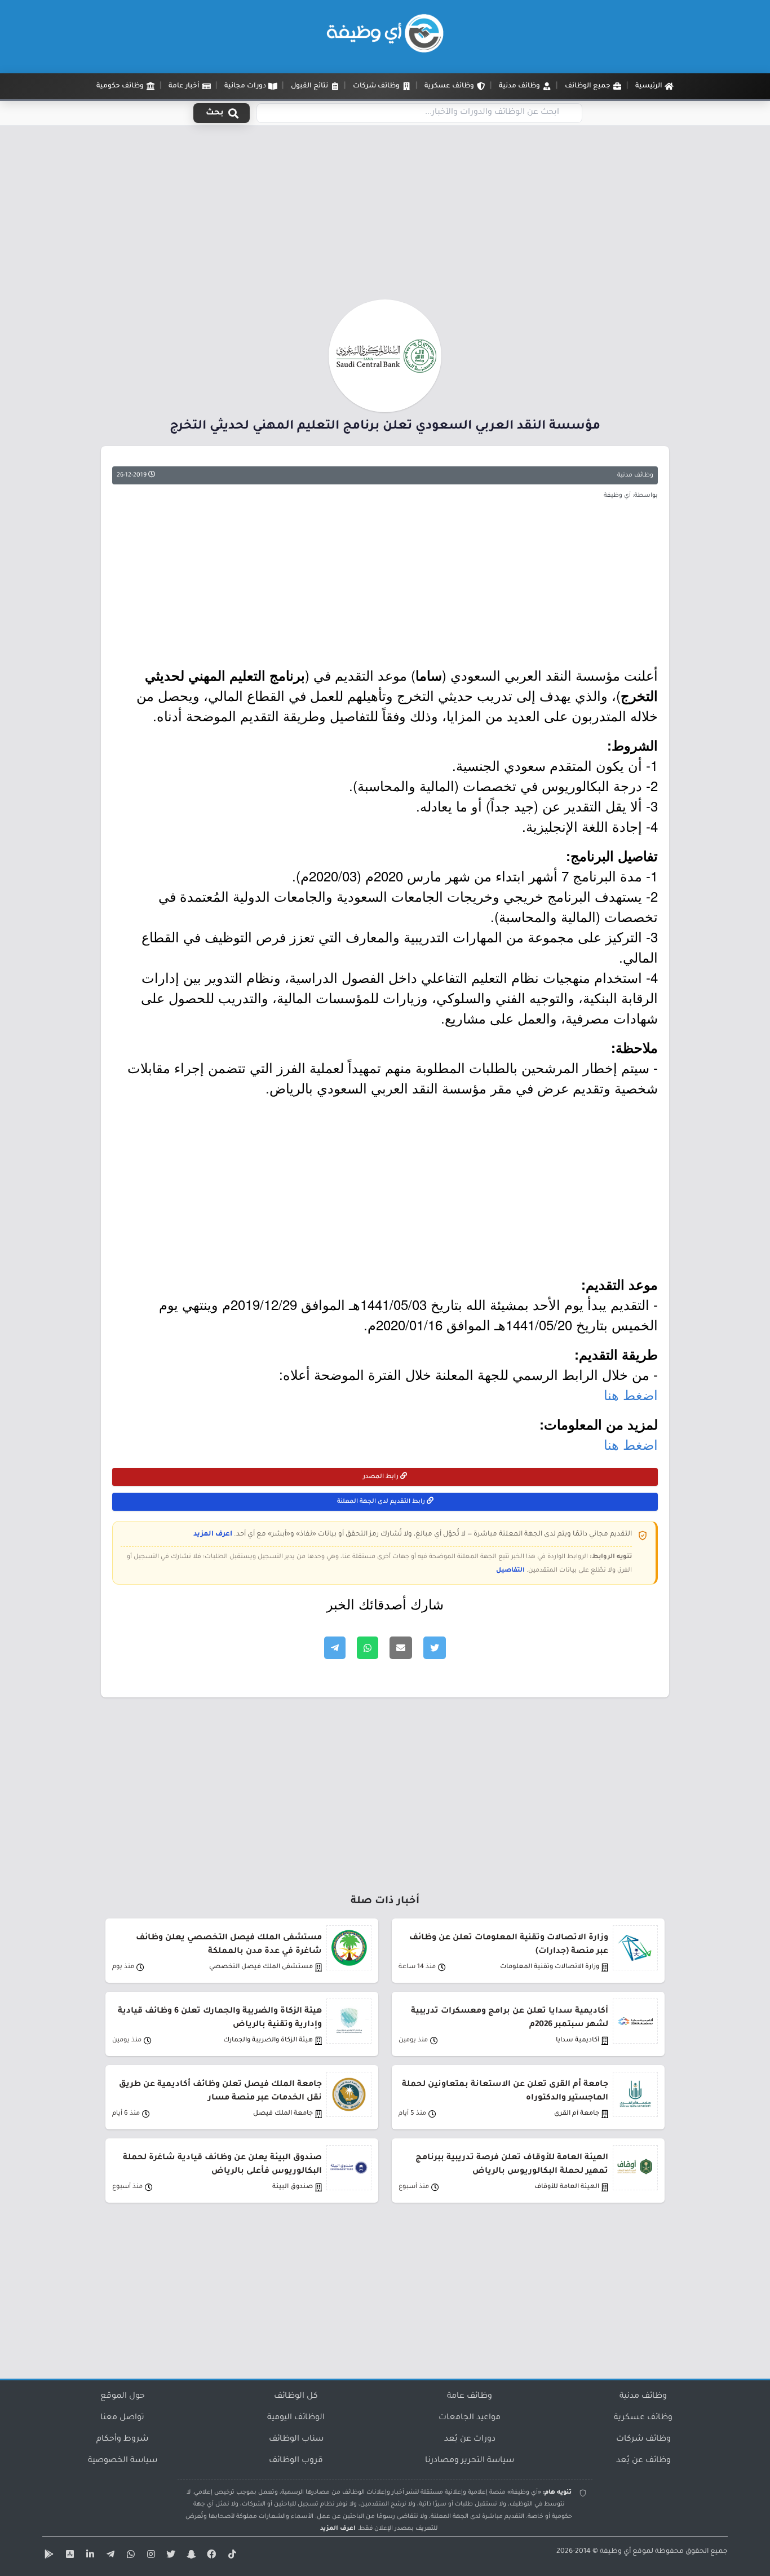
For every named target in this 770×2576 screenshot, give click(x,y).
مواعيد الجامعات (470, 2418)
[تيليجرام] (109, 2556)
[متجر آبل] (68, 2556)
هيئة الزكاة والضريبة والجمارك (268, 2041)
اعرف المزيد (213, 1534)
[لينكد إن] (88, 2556)
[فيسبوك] (210, 2556)
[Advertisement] (385, 216)
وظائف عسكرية (643, 2418)
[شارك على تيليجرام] (335, 1648)
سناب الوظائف (296, 2440)
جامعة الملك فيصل (283, 2114)
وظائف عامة (470, 2397)
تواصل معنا (122, 2418)
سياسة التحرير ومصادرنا (470, 2461)
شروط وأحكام (122, 2440)
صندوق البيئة (293, 2187)
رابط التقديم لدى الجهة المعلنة (382, 1502)
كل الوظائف (296, 2397)
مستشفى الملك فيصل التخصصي (261, 1967)
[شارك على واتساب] (368, 1648)
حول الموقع (123, 2397)
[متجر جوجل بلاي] (48, 2556)
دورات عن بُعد (470, 2440)
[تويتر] (170, 2556)
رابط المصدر (382, 1477)
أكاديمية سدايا (577, 2041)
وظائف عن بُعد (643, 2461)
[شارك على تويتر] (435, 1648)
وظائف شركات (643, 2440)
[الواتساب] (129, 2556)
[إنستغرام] (149, 2556)
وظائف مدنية (635, 475)
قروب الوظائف (296, 2461)
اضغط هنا (631, 1394)
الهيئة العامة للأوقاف (567, 2187)
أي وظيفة (615, 2552)
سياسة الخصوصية (123, 2461)
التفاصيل (510, 1571)
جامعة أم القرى (577, 2114)
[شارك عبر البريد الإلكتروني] (401, 1648)
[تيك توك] (231, 2556)
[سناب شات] (190, 2556)
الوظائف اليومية (296, 2418)
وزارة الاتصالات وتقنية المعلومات (550, 1967)
